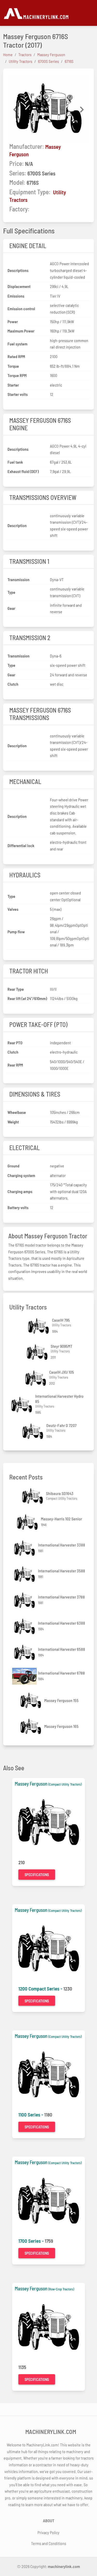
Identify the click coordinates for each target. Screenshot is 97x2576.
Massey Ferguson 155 (61, 1700)
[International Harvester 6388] (25, 1626)
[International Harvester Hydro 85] (22, 1405)
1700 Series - (32, 2241)
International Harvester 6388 (62, 1623)
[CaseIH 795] (39, 1326)
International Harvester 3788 (61, 1597)
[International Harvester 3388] (25, 1548)
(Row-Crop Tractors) (61, 2289)
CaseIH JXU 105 (62, 1372)
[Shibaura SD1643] (33, 1496)
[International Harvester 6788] (25, 1676)
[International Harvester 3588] (25, 1574)
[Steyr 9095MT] (38, 1352)
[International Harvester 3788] (25, 1600)
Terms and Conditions (49, 2543)
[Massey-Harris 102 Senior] (28, 1522)
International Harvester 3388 (62, 1545)
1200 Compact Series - (41, 1989)
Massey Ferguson (31, 1784)
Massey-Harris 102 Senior (61, 1519)
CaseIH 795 (61, 1320)
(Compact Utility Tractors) (65, 1784)
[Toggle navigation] (91, 13)
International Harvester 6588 (62, 1649)
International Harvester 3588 (62, 1571)
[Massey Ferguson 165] (31, 1726)
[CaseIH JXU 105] (36, 1378)
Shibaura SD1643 (60, 1493)
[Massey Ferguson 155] (31, 1700)
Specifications (37, 1875)
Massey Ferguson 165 (61, 1726)
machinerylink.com (64, 2566)
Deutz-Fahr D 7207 (61, 1425)
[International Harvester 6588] (25, 1652)
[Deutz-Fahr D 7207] (33, 1431)
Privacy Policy (48, 2532)
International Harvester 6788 (61, 1673)
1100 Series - (31, 2115)
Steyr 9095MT (62, 1346)
